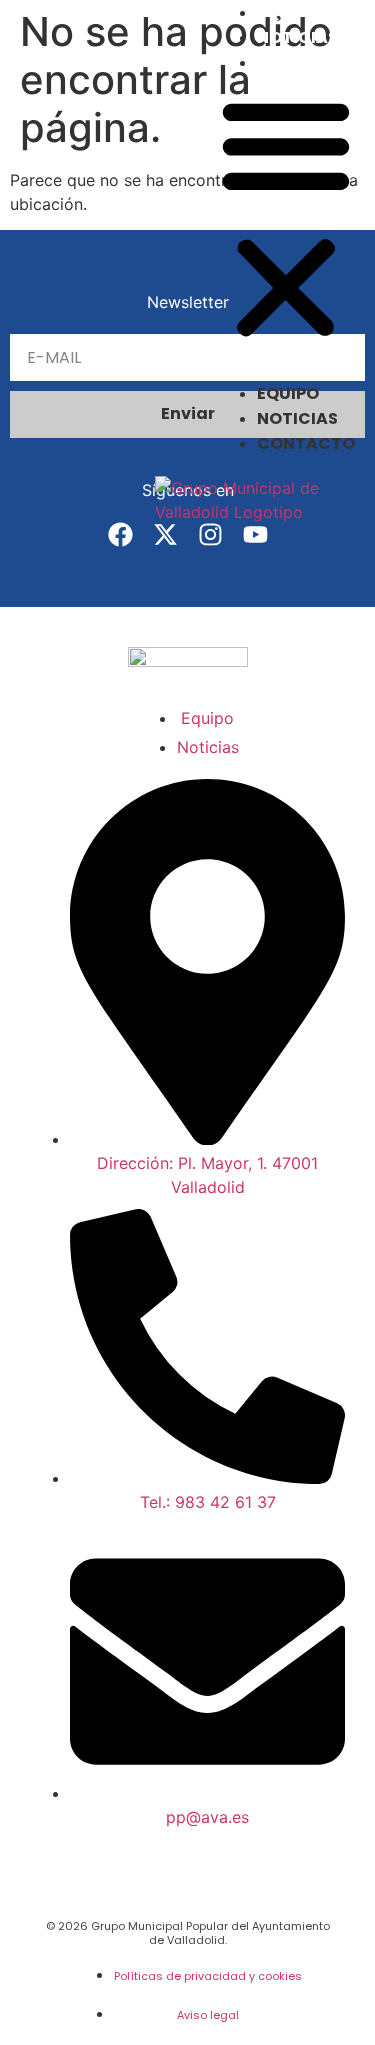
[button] (286, 219)
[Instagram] (210, 534)
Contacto (306, 62)
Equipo (288, 12)
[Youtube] (255, 534)
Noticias (297, 37)
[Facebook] (120, 534)
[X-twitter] (165, 534)
